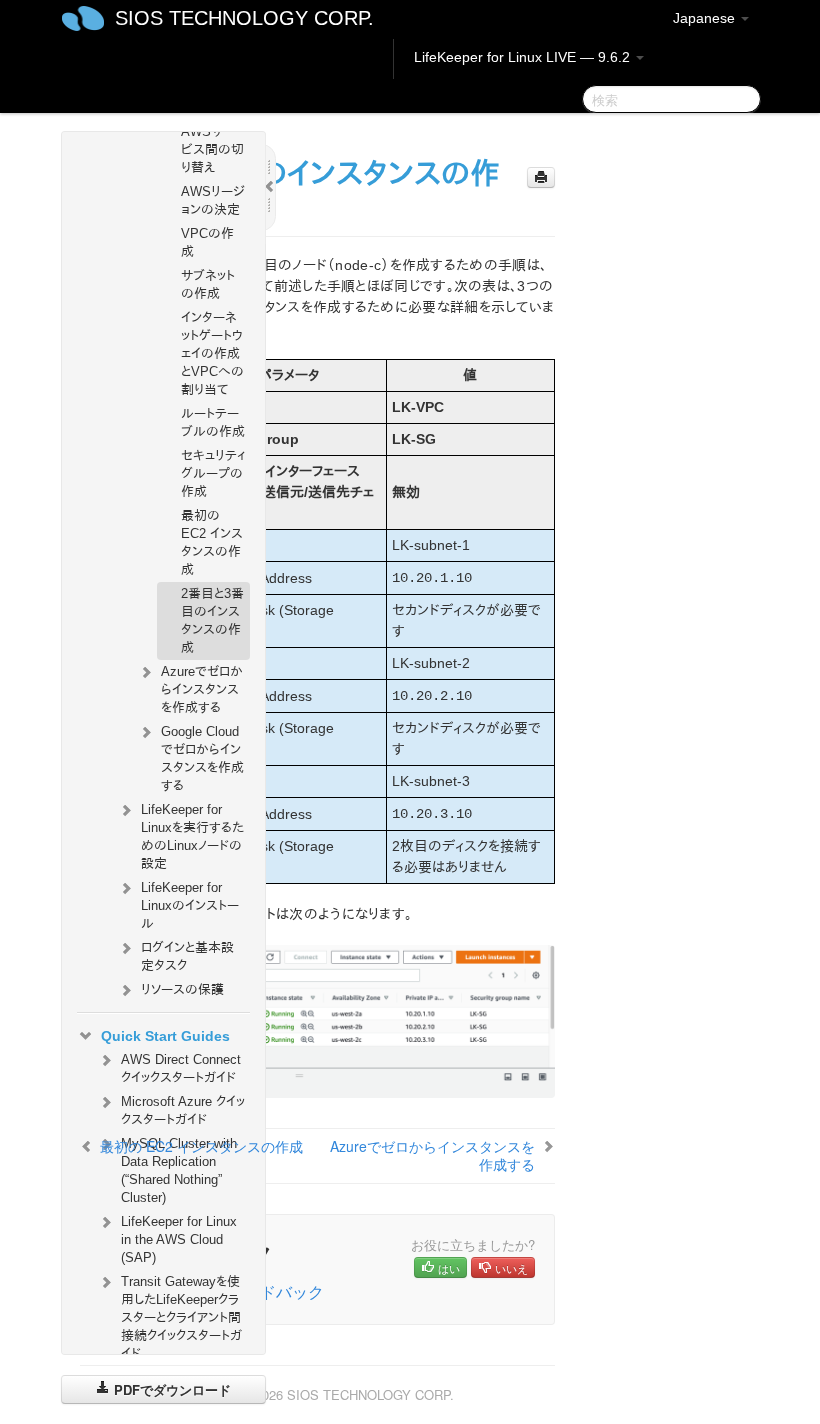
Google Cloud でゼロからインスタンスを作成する (202, 758)
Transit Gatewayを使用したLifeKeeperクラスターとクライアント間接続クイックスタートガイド (181, 1317)
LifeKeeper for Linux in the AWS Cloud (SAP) (179, 1239)
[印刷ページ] (541, 177)
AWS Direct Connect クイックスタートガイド (181, 1068)
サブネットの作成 (208, 284)
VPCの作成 (207, 242)
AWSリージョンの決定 (213, 200)
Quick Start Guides (165, 1036)
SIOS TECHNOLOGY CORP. (244, 18)
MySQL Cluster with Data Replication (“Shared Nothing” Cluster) (179, 1170)
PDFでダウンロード (170, 1389)
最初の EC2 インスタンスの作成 (212, 542)
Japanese (706, 18)
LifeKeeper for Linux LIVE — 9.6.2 (524, 57)
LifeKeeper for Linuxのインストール (190, 905)
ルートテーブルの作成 (213, 422)
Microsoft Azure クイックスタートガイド (183, 1110)
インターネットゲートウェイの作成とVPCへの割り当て (212, 353)
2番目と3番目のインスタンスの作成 (212, 620)
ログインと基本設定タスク (187, 956)
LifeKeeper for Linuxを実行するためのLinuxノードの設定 (192, 836)
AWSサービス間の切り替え (212, 149)
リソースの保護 (182, 989)
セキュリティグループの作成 (213, 473)
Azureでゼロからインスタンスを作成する (202, 689)
